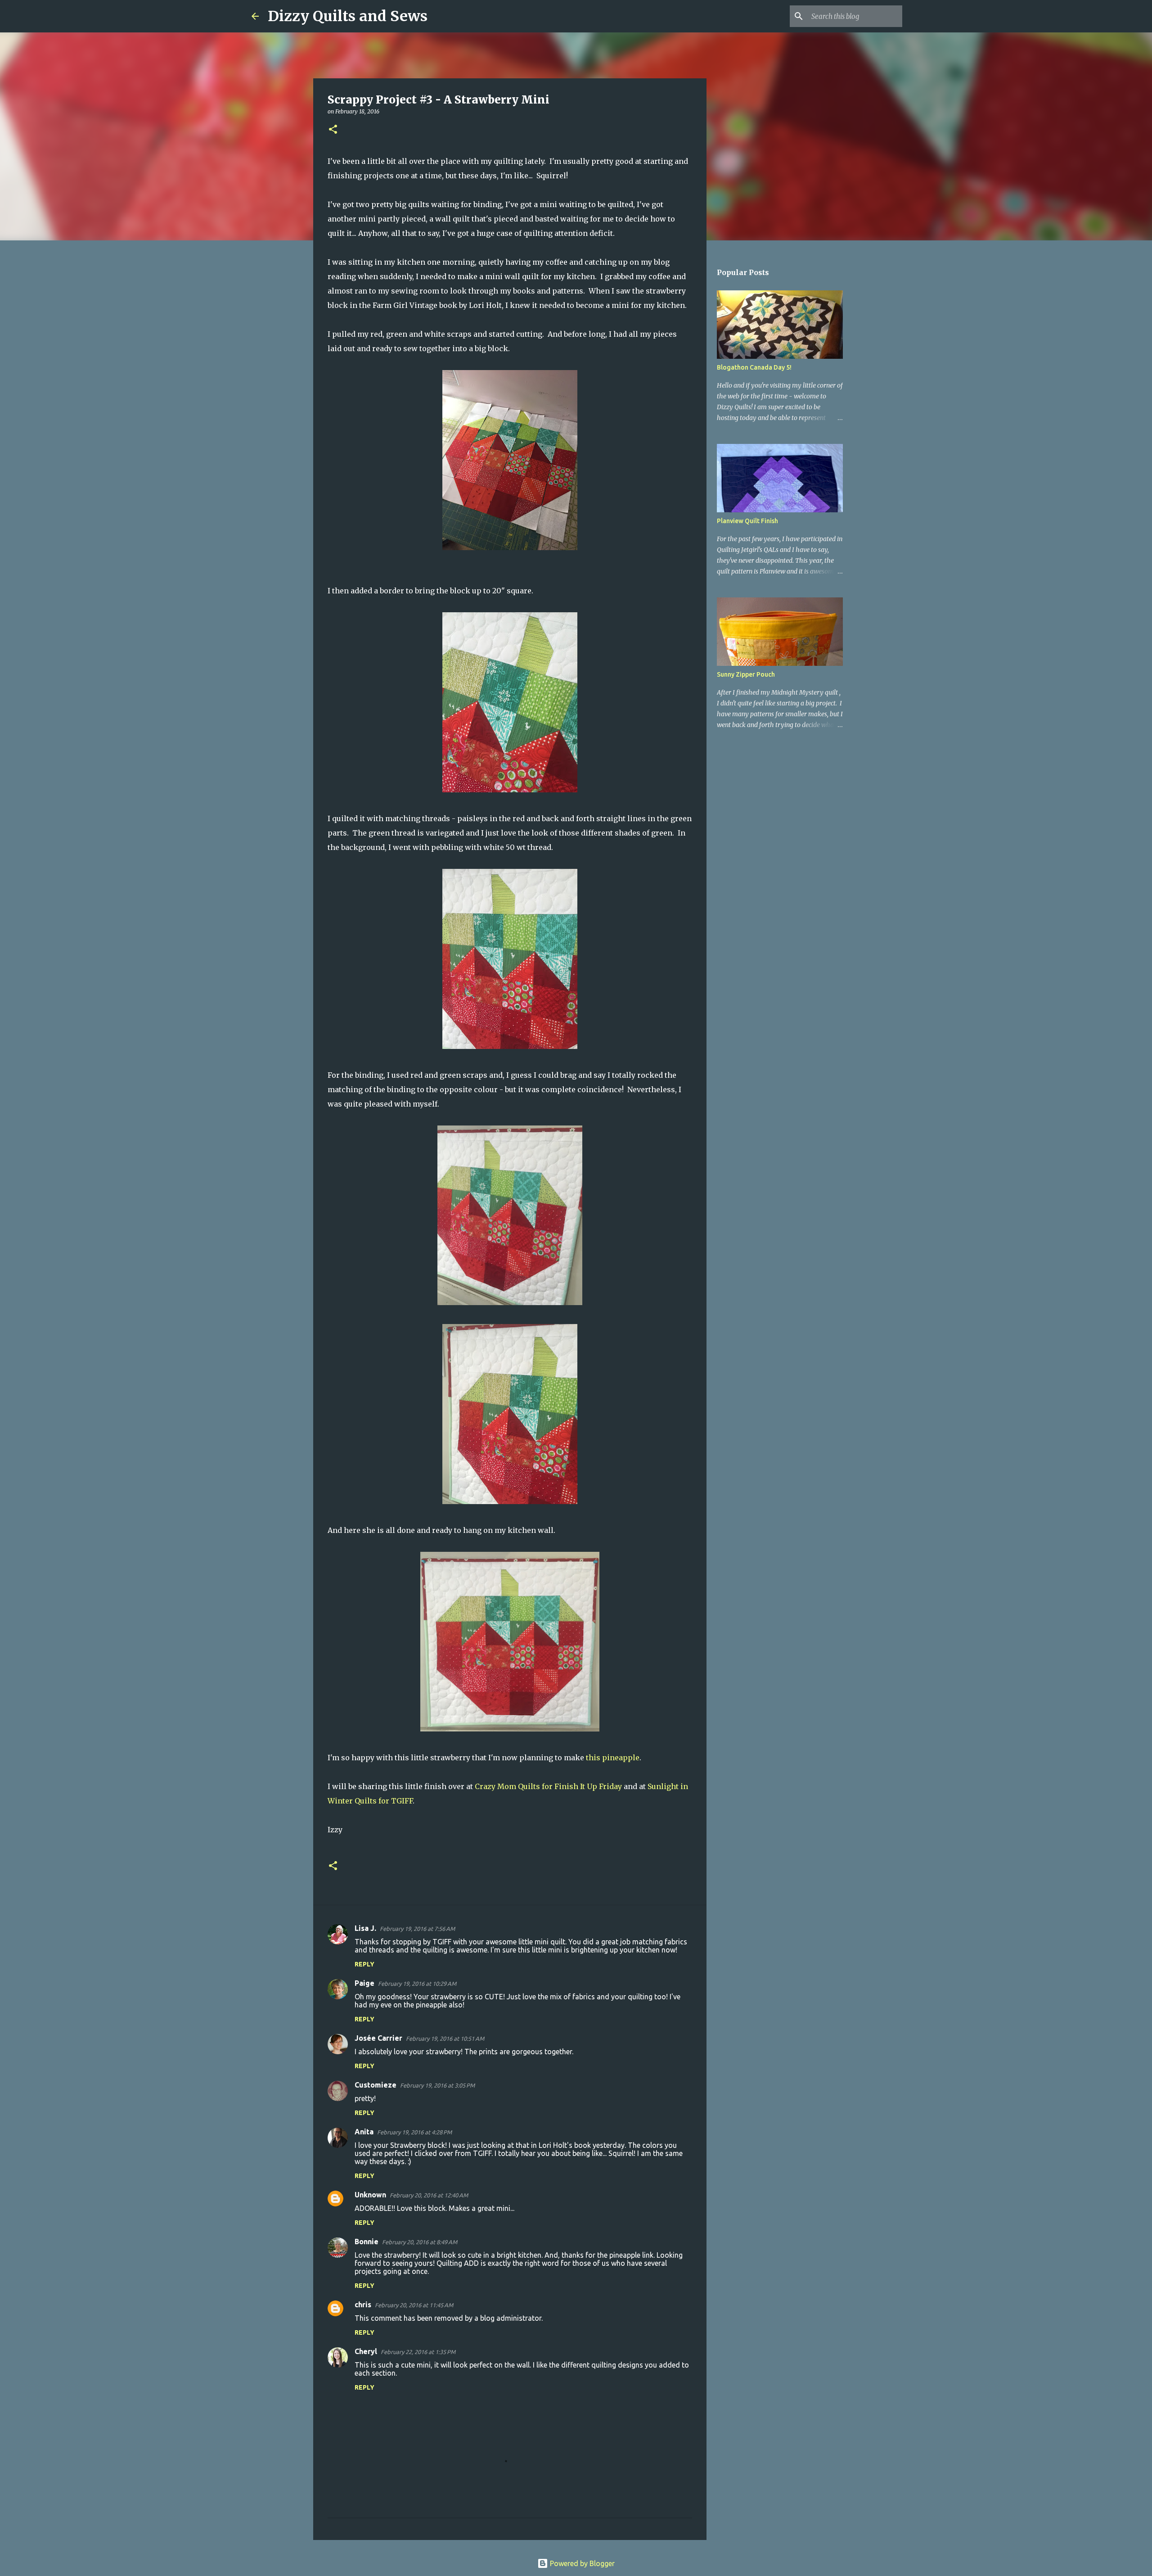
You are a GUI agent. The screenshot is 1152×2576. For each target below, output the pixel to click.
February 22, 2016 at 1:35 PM (418, 2352)
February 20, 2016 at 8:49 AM (420, 2242)
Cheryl (366, 2351)
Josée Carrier (378, 2038)
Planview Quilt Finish (747, 521)
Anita (364, 2132)
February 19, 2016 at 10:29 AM (417, 1984)
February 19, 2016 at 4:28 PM (414, 2132)
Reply (364, 1964)
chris (363, 2305)
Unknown (370, 2195)
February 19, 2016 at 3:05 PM (437, 2085)
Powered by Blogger (581, 2563)
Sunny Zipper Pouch (746, 674)
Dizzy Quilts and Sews (348, 16)
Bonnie (367, 2242)
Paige (364, 1983)
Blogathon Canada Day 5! (754, 367)
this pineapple (613, 1758)
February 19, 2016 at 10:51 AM (445, 2038)
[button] (333, 130)
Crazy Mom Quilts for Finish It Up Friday (548, 1786)
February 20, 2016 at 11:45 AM (414, 2305)
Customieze (376, 2085)
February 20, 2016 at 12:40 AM (429, 2195)
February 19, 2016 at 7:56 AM (417, 1929)
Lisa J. (365, 1928)
